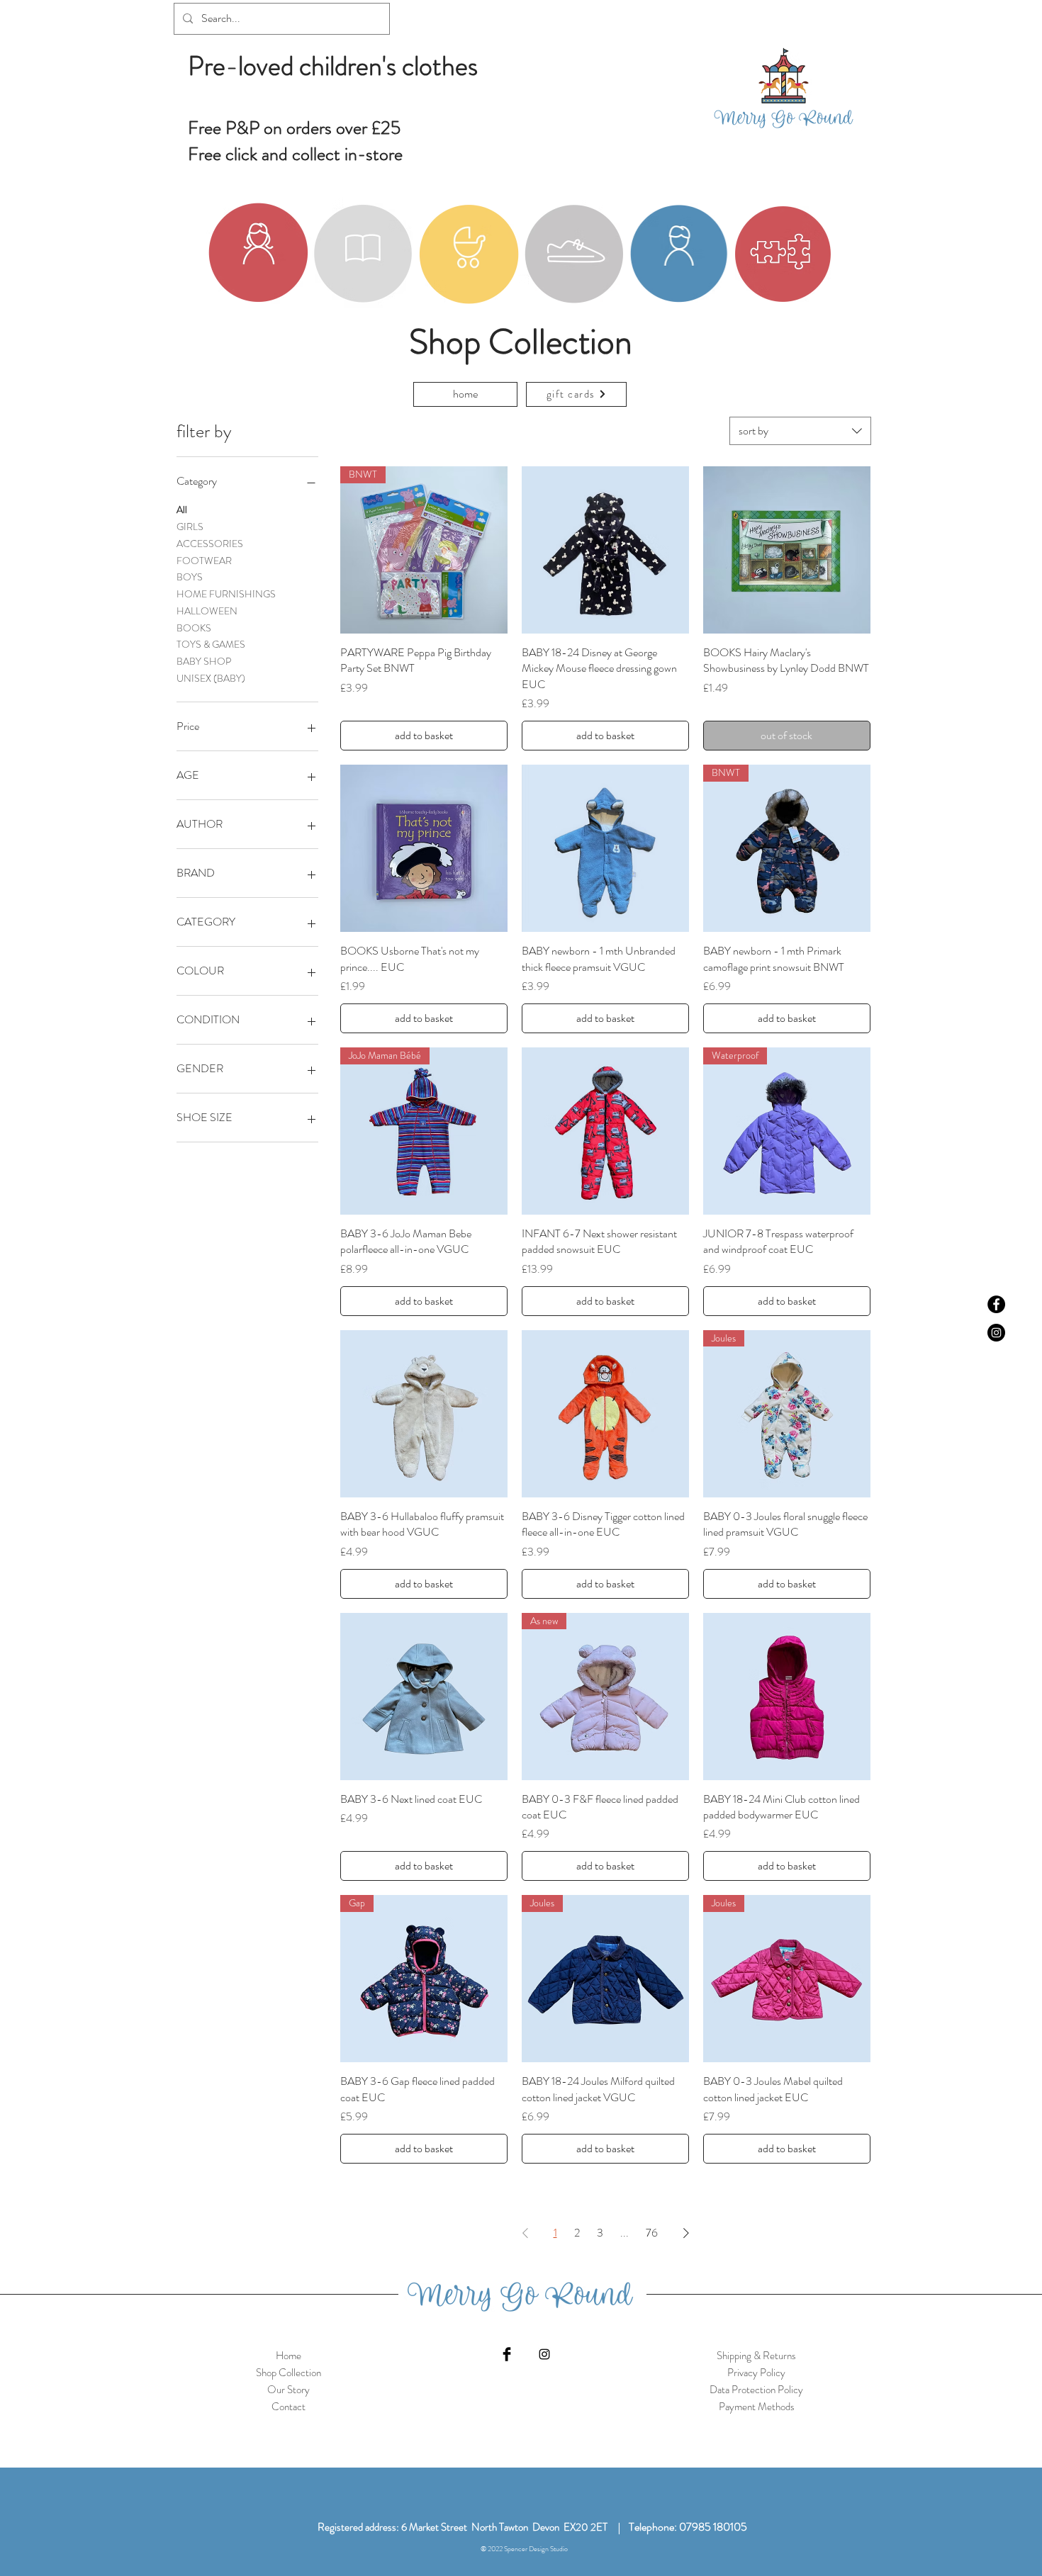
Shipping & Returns (756, 2356)
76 (652, 2233)
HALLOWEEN (207, 611)
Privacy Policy (756, 2373)
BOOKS (194, 628)
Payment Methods (757, 2407)
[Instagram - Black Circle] (996, 1333)
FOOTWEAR (204, 561)
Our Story (288, 2390)
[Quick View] (605, 550)
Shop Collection (288, 2373)
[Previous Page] (525, 2233)
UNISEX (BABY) (211, 678)
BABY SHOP (204, 661)
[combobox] (800, 431)
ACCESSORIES (210, 544)
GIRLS (190, 527)
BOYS (190, 577)
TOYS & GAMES (211, 644)
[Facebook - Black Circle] (996, 1304)
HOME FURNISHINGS (226, 594)
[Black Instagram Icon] (544, 2354)
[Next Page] (686, 2233)
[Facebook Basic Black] (507, 2354)
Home (288, 2356)
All (182, 510)
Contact (288, 2407)
